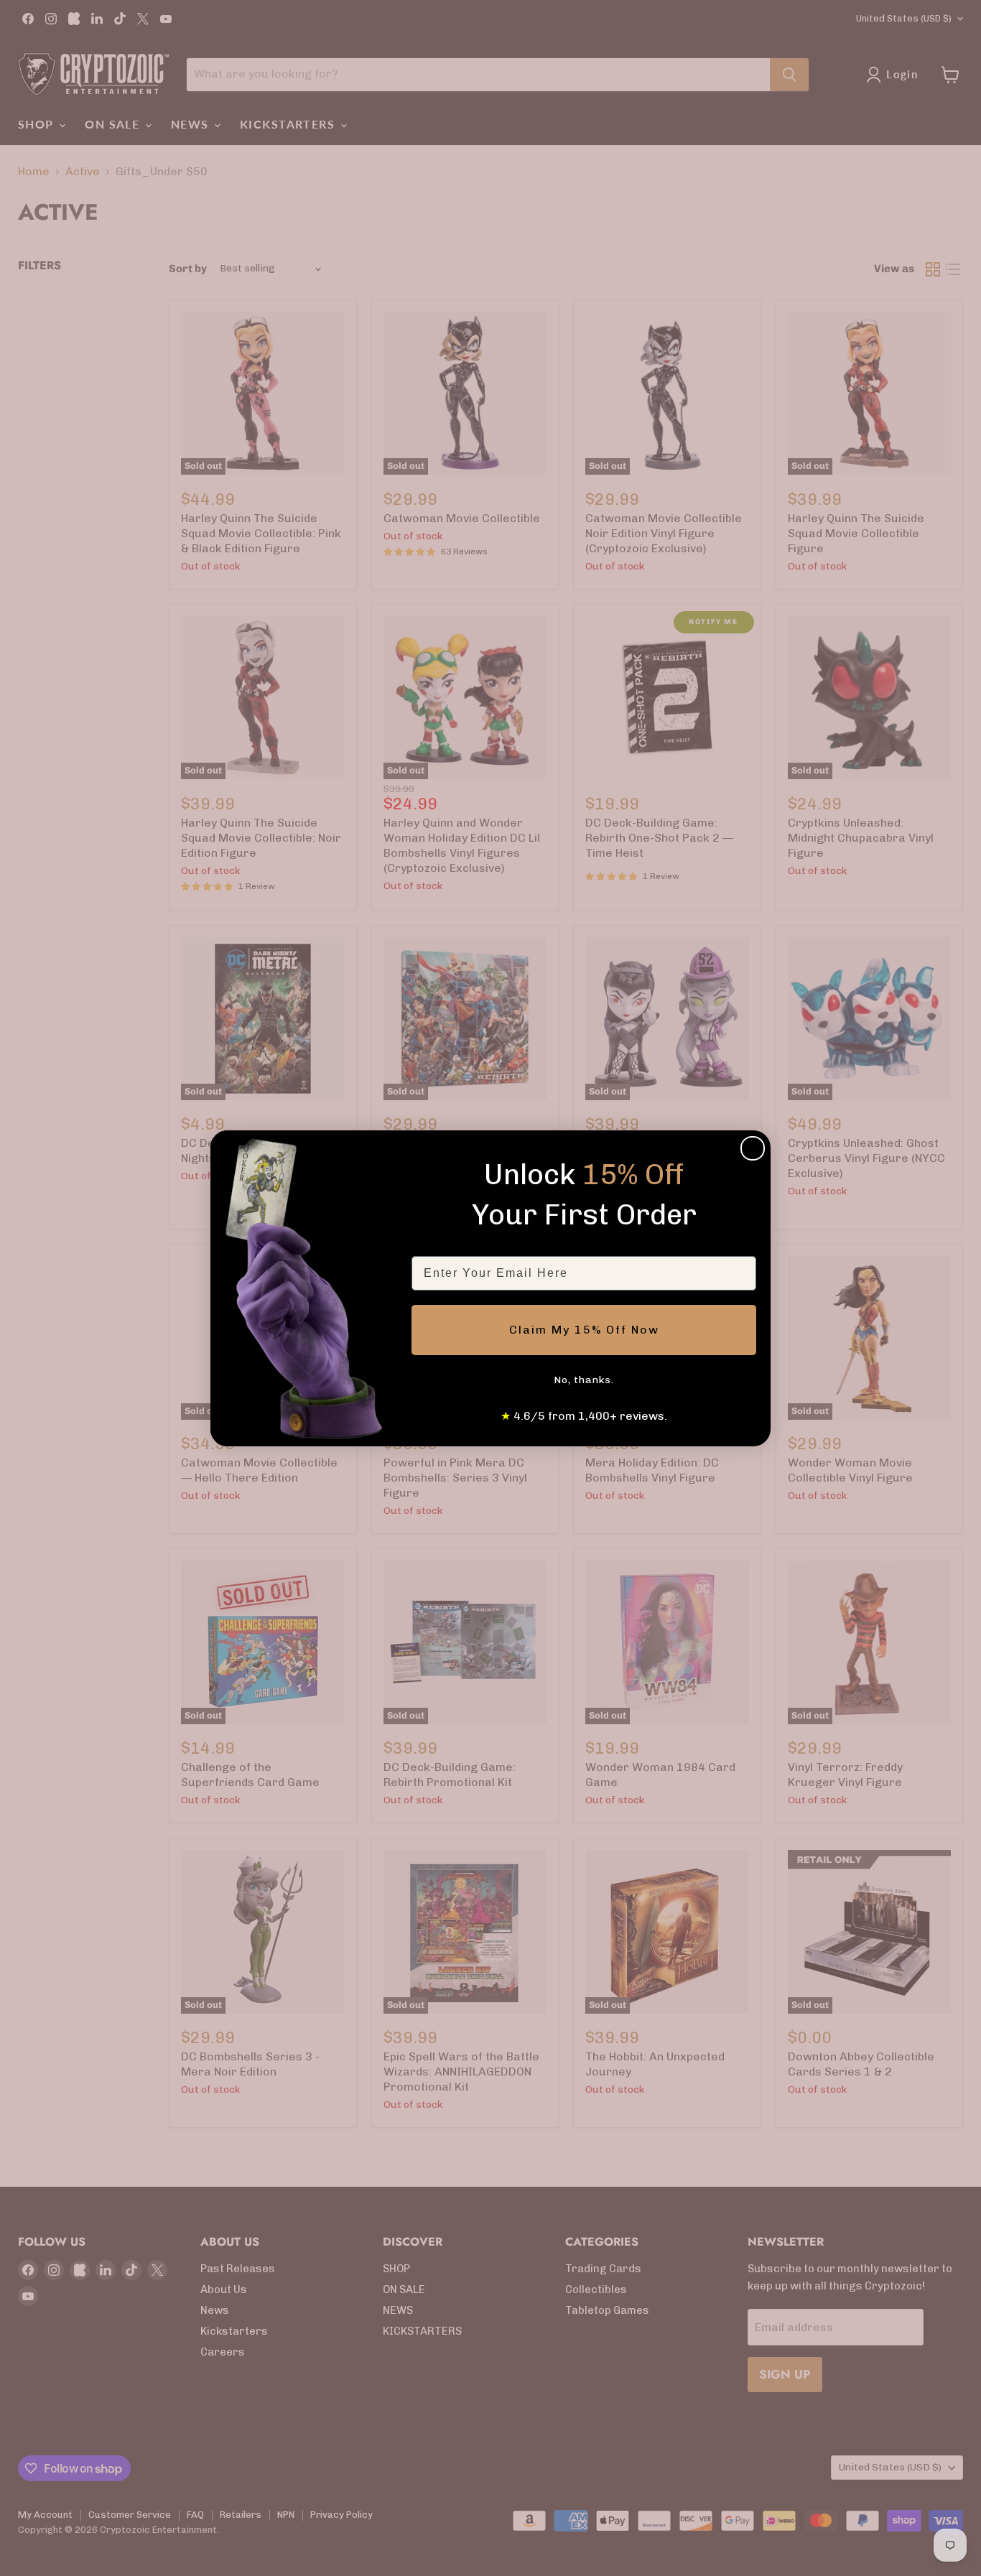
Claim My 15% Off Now (584, 1330)
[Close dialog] (753, 1148)
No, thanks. (584, 1380)
